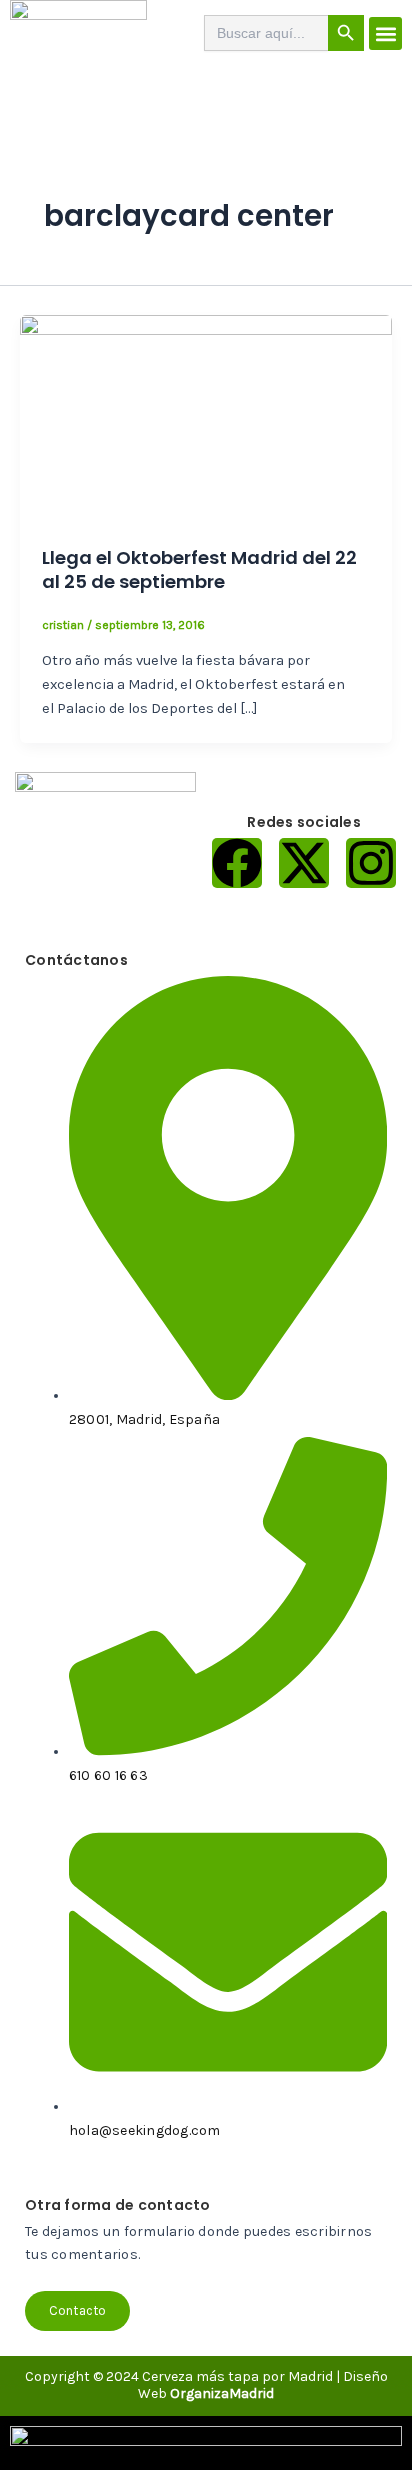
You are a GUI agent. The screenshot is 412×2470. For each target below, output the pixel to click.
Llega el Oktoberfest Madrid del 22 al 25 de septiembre (199, 569)
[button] (385, 33)
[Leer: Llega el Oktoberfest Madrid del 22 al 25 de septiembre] (206, 418)
